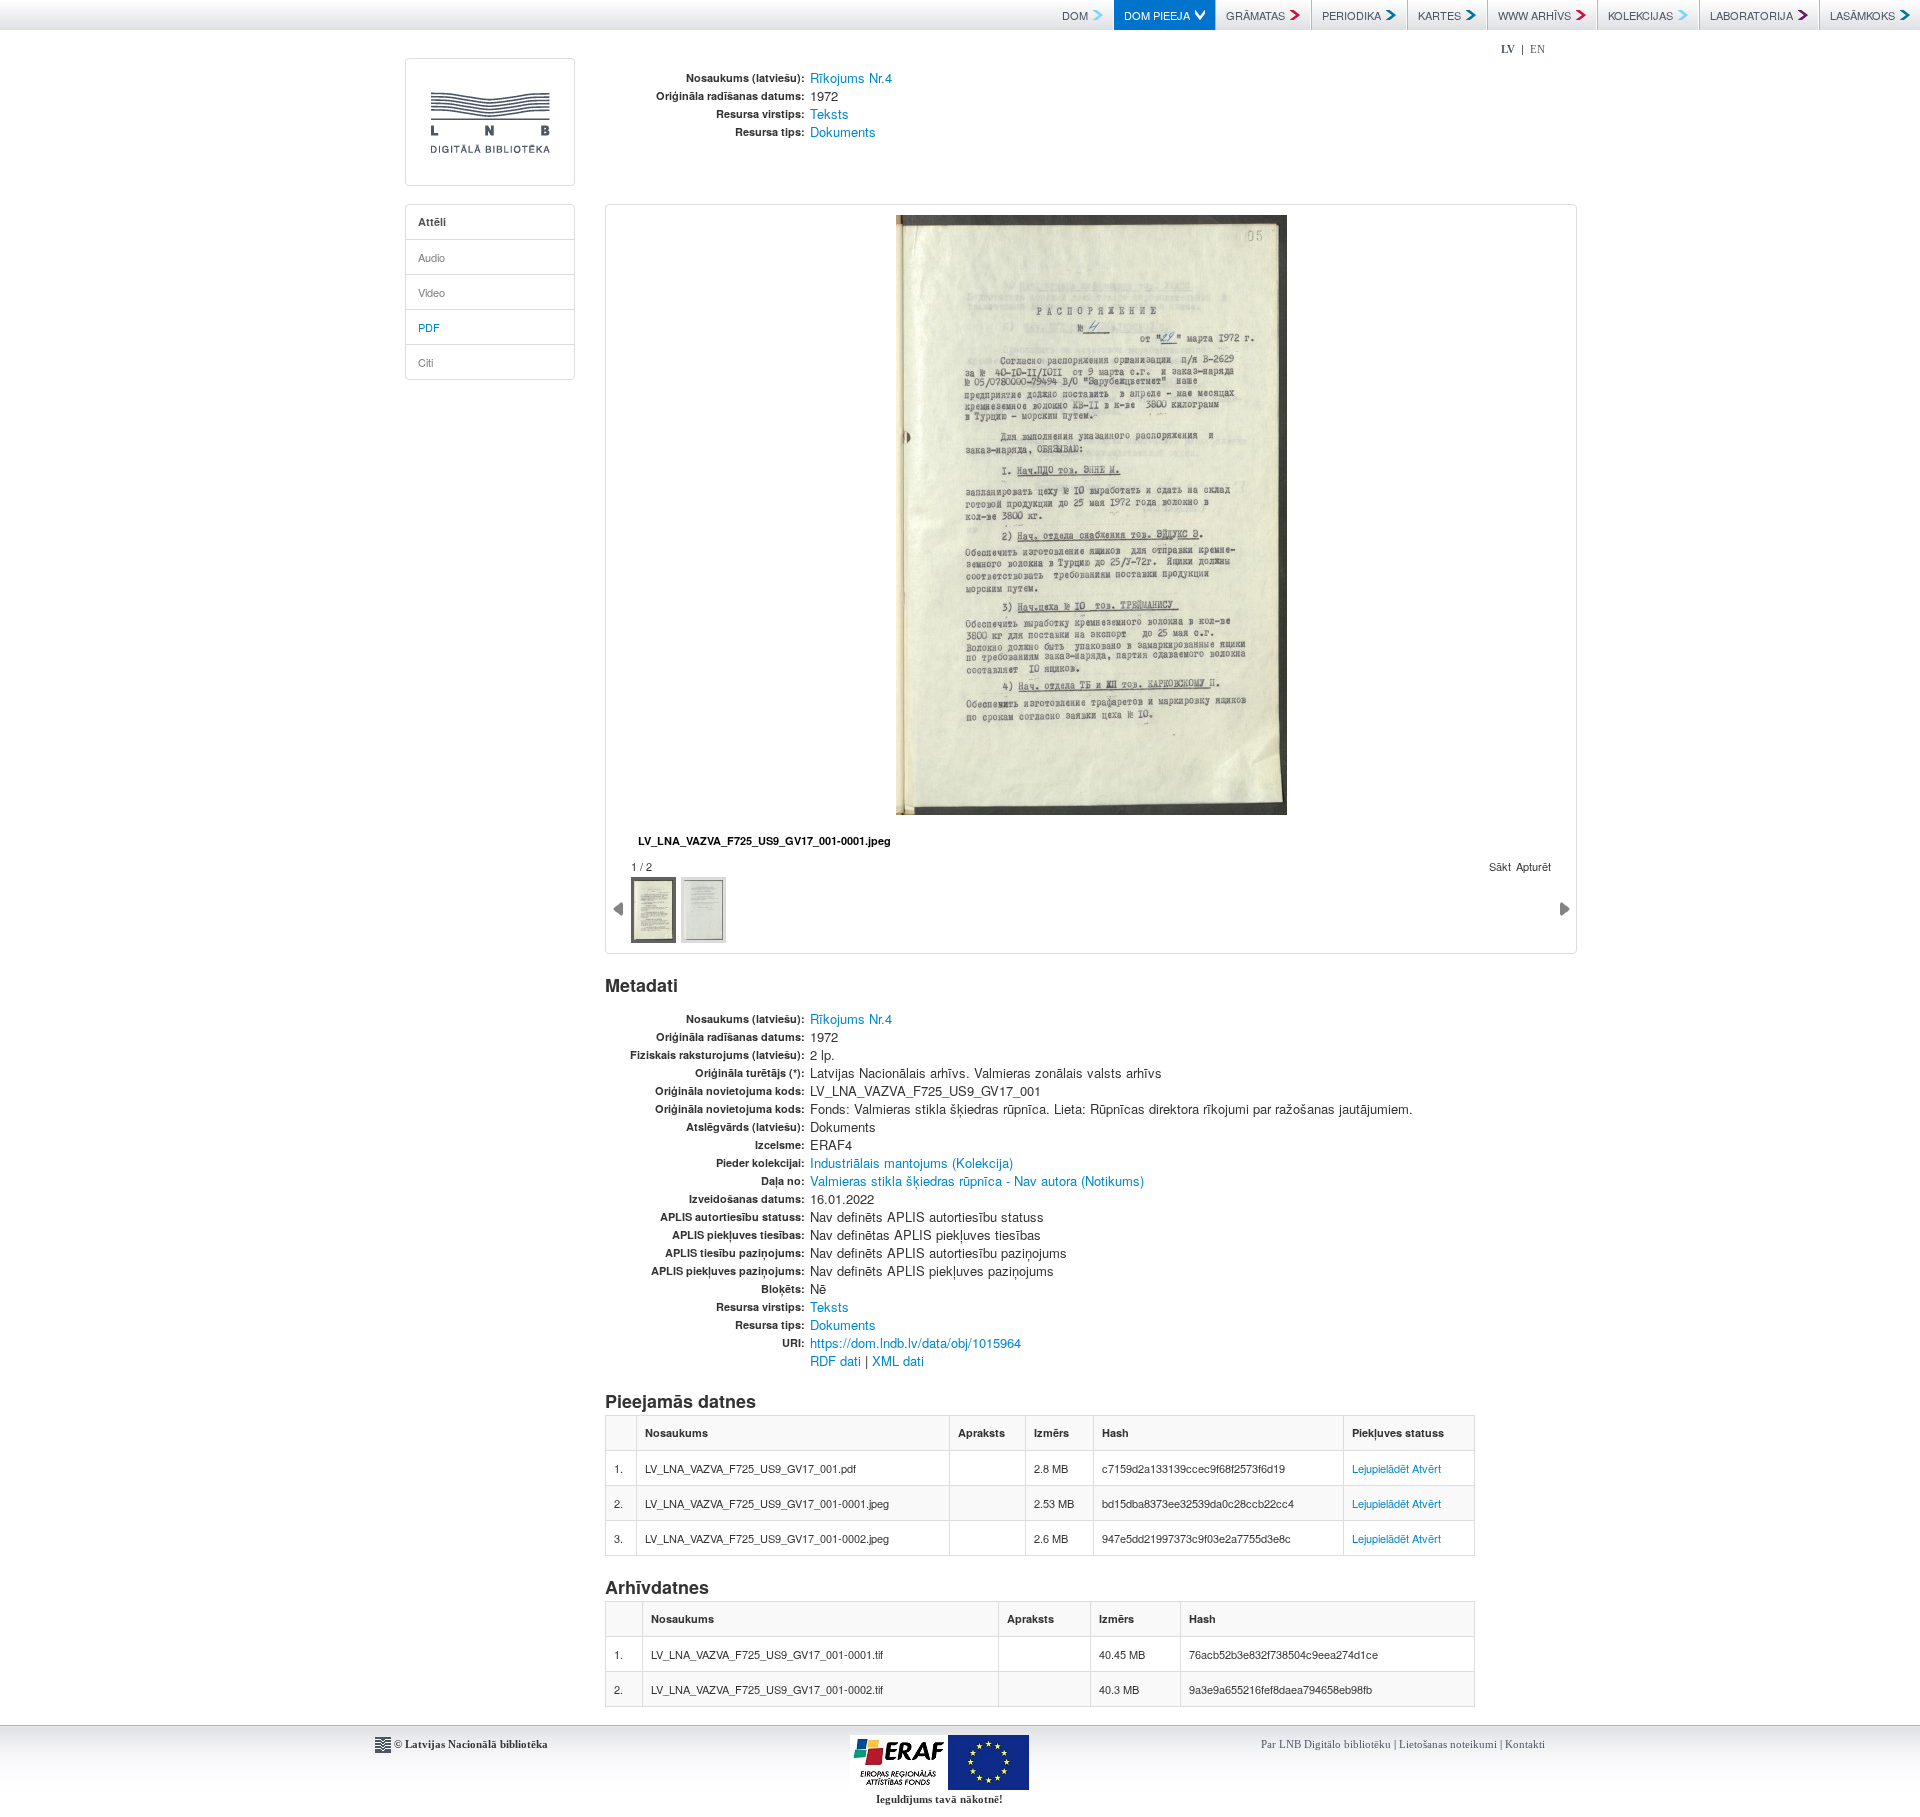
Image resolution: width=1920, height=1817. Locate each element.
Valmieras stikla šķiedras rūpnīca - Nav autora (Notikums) (977, 1180)
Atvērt (1426, 1468)
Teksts (829, 113)
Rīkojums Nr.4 (851, 77)
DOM (1075, 15)
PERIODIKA (1351, 15)
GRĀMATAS (1255, 15)
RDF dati (835, 1360)
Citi (425, 362)
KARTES (1439, 15)
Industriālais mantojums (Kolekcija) (911, 1162)
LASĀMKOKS (1862, 15)
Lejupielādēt (1380, 1468)
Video (431, 292)
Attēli (432, 221)
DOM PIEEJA (1157, 15)
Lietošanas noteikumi (1448, 1744)
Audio (431, 257)
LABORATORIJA (1751, 15)
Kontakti (1525, 1744)
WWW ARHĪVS (1534, 15)
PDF (429, 327)
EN (1537, 49)
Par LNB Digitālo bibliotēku (1326, 1744)
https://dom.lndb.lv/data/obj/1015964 (915, 1342)
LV (1508, 49)
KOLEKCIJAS (1640, 15)
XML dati (898, 1360)
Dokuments (843, 131)
